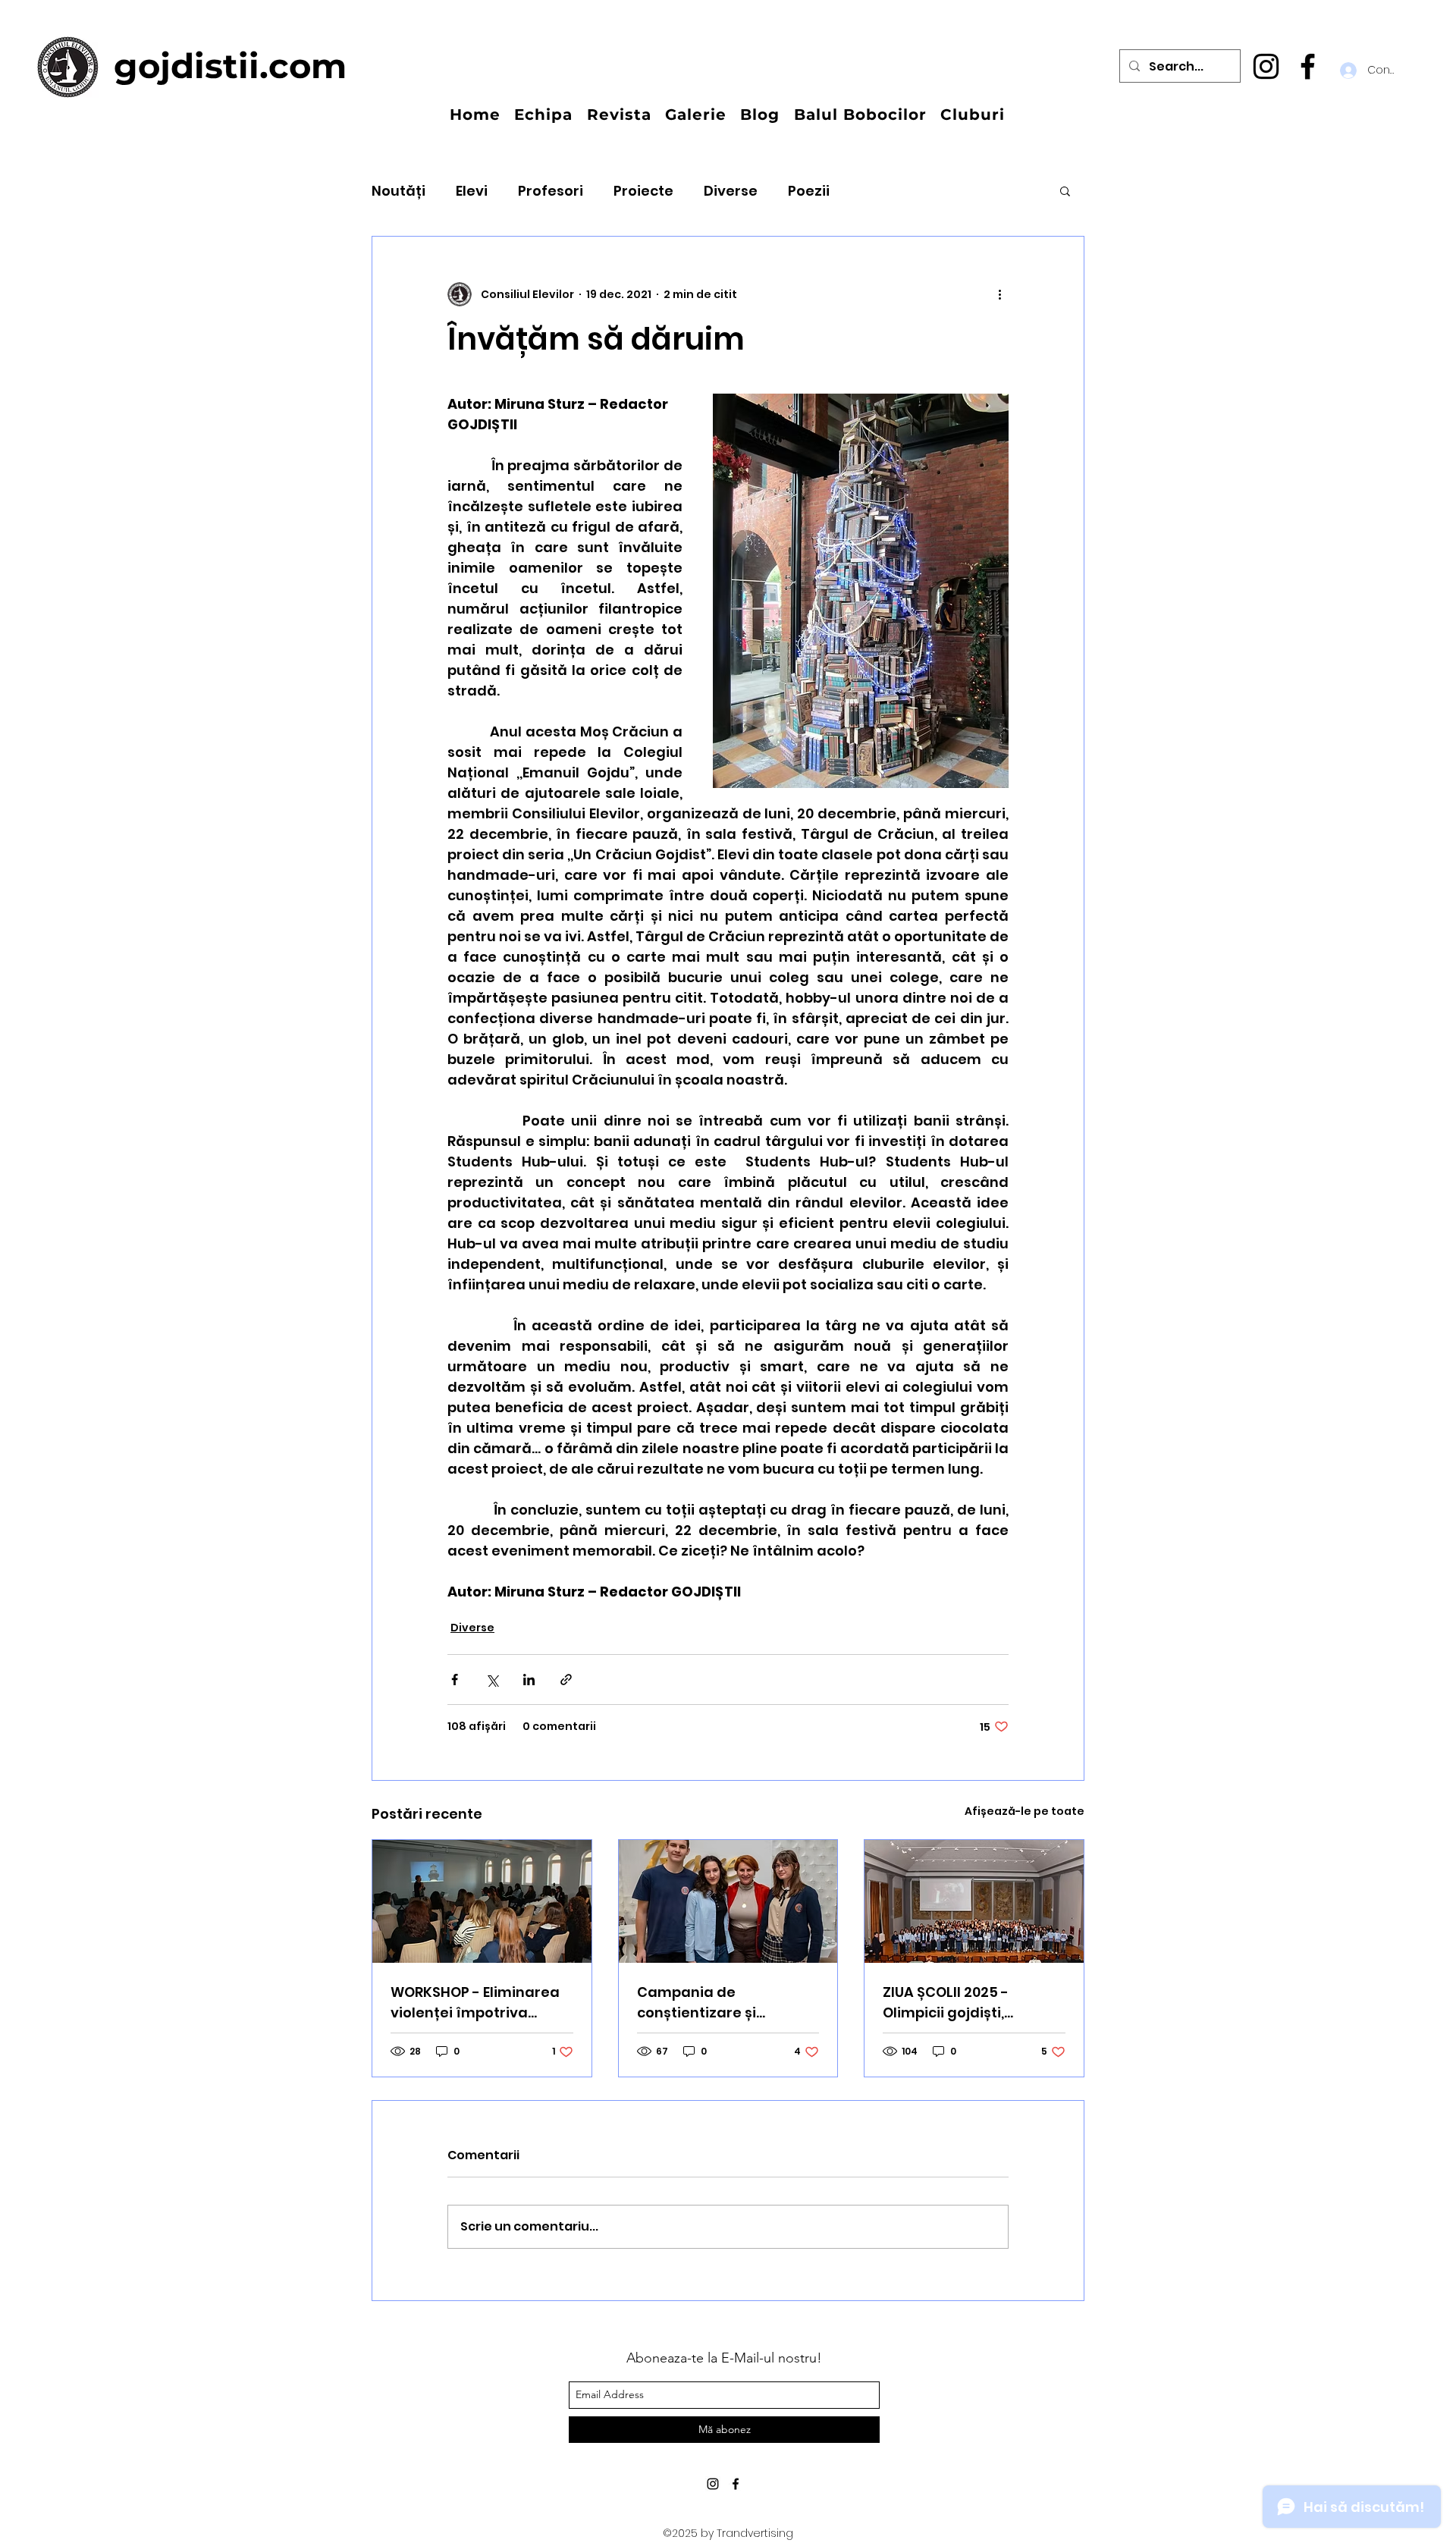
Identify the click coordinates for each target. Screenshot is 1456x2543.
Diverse (731, 191)
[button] (1065, 190)
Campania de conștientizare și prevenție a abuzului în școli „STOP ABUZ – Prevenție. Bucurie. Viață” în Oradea (727, 2003)
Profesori (551, 191)
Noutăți (399, 191)
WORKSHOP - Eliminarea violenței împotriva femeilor (475, 2003)
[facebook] (1308, 66)
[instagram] (1266, 66)
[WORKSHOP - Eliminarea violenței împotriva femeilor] (482, 1901)
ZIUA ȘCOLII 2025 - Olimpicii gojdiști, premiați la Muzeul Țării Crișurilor (967, 2003)
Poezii (809, 191)
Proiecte (643, 191)
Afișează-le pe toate (1025, 1811)
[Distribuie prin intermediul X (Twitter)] (492, 1680)
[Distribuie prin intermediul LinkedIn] (529, 1680)
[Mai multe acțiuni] (999, 294)
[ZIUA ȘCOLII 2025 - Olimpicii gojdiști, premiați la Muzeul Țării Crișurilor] (974, 1901)
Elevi (472, 191)
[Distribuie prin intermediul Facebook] (455, 1680)
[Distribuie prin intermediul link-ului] (566, 1680)
